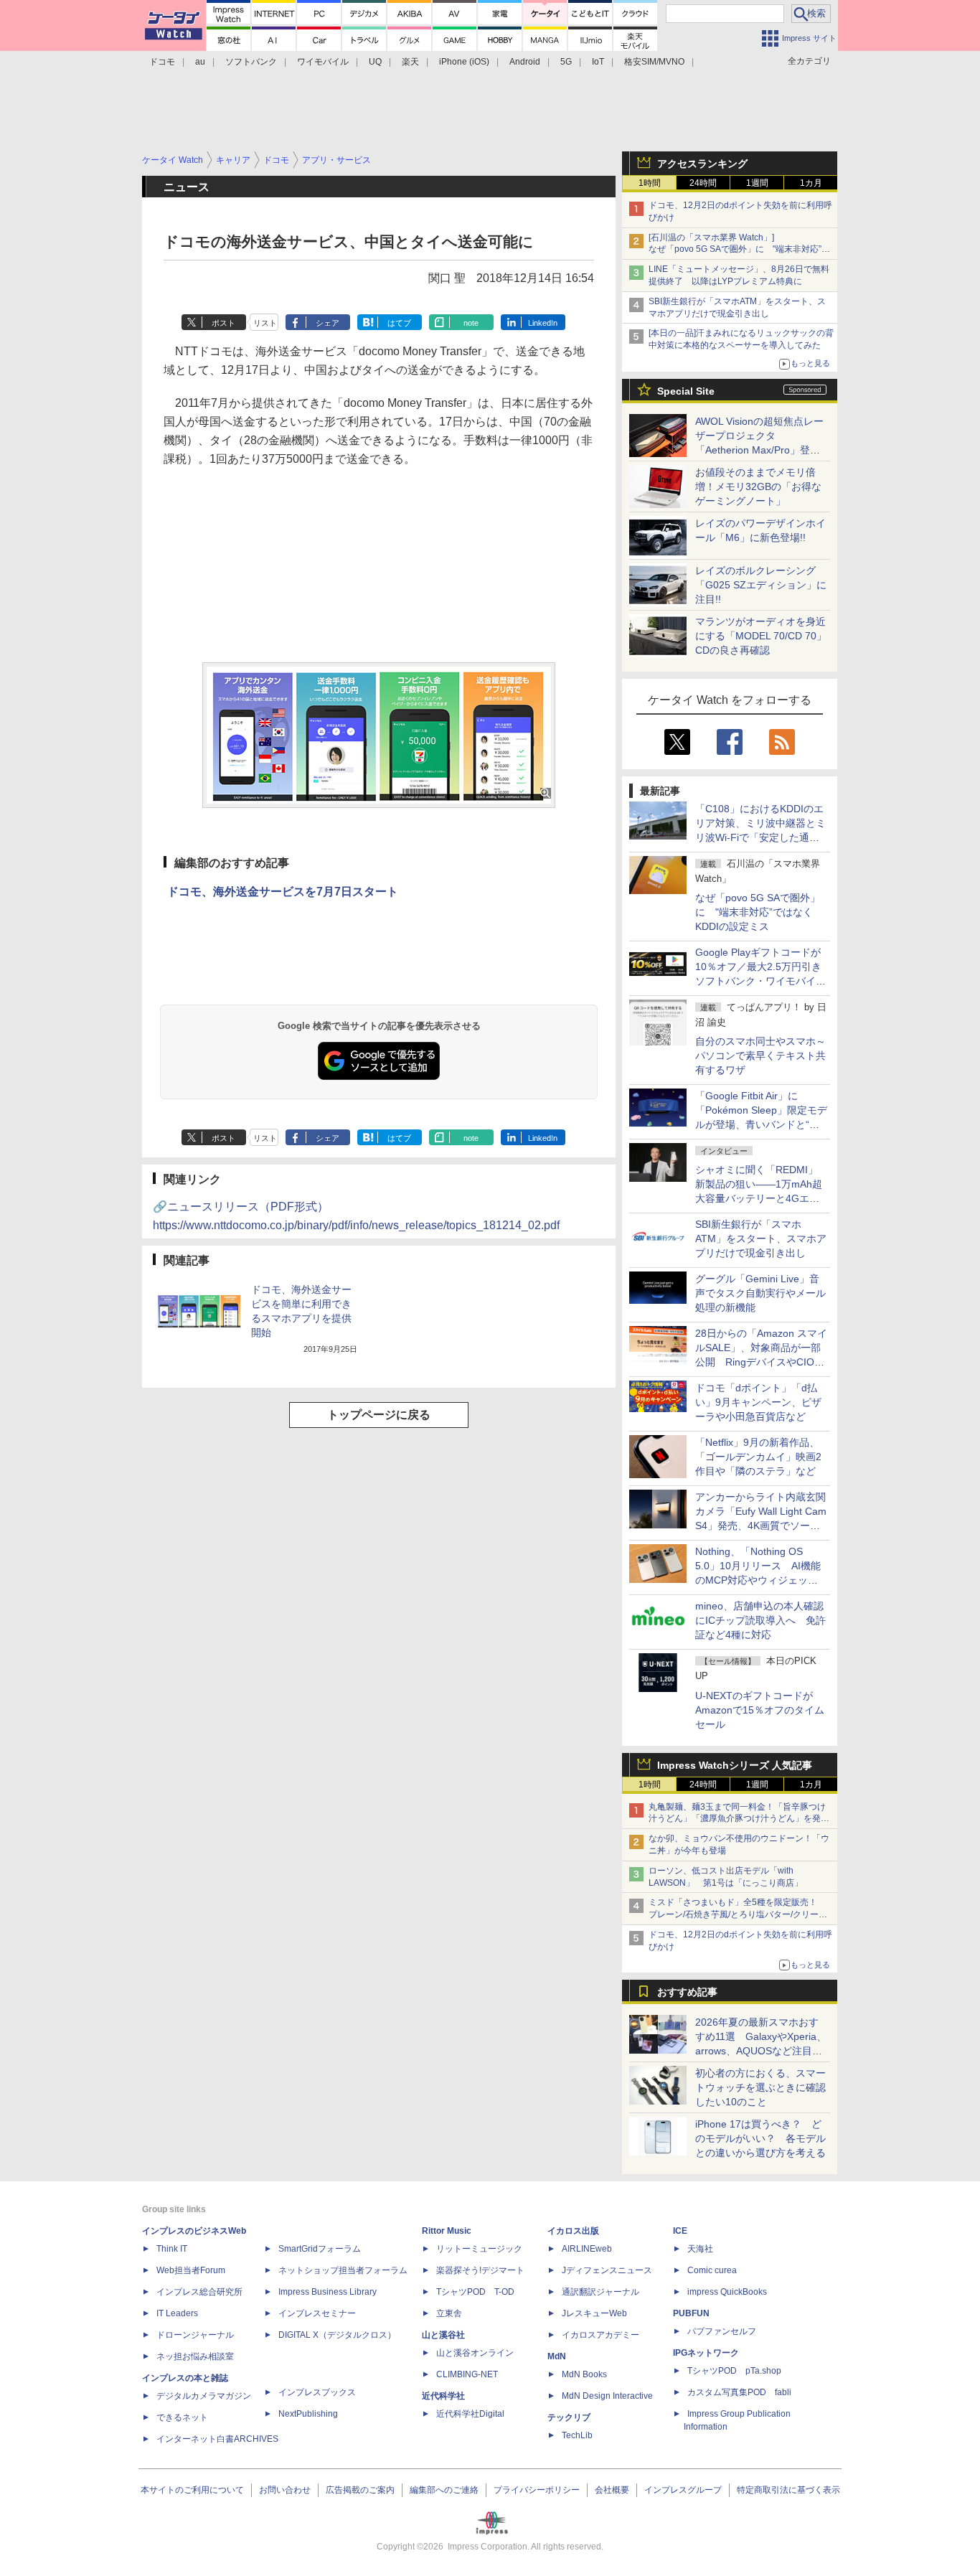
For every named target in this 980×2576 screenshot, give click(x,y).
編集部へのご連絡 (444, 2490)
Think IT (172, 2249)
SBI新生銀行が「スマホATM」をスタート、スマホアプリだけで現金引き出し (761, 1238)
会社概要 (612, 2490)
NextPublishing (308, 2414)
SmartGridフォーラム (320, 2249)
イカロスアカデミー (600, 2335)
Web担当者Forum (191, 2270)
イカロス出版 (573, 2231)
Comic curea (712, 2270)
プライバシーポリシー (537, 2490)
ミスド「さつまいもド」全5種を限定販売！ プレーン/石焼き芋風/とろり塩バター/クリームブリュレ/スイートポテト (738, 1914)
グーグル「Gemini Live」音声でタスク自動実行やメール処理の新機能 (760, 1293)
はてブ (399, 323)
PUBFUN (691, 2313)
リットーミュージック (479, 2249)
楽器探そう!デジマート (480, 2270)
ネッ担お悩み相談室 (195, 2356)
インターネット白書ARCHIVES (217, 2439)
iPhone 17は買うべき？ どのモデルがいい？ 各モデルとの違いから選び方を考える (760, 2138)
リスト (265, 323)
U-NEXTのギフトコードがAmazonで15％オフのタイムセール (760, 1710)
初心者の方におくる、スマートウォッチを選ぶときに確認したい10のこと (760, 2087)
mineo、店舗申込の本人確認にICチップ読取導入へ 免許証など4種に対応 (760, 1620)
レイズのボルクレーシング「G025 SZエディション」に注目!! (761, 585)
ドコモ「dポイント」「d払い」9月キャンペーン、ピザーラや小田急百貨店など (758, 1402)
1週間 (757, 183)
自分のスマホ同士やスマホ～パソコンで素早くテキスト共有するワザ (760, 1056)
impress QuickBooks (727, 2292)
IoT (598, 62)
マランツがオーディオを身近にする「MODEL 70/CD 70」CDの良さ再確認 (761, 636)
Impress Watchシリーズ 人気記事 (735, 1765)
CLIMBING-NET (467, 2374)
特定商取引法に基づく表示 (788, 2490)
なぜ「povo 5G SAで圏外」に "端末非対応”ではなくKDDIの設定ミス (758, 912)
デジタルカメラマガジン (204, 2396)
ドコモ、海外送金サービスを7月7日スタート (283, 892)
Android (525, 62)
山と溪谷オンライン (475, 2353)
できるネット (182, 2417)
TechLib (577, 2435)
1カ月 (811, 183)
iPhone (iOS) (464, 62)
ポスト (223, 323)
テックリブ (569, 2417)
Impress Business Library (328, 2292)
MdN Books (584, 2374)
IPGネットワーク (706, 2353)
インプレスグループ (683, 2490)
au (200, 62)
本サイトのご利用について (192, 2490)
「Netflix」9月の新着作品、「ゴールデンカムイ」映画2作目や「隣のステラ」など (758, 1457)
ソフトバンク (251, 62)
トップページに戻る (379, 1415)
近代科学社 (443, 2396)
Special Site (686, 391)
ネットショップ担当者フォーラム (343, 2270)
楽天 (410, 62)
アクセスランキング (702, 164)
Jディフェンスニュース (607, 2270)
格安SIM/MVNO (654, 62)
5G (566, 62)
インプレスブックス (317, 2392)
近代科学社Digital (470, 2414)
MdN (557, 2356)
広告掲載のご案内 (360, 2490)
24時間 (703, 183)
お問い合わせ (285, 2490)
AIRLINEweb (587, 2249)
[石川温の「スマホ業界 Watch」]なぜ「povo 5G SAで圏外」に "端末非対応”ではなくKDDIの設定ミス (739, 250)
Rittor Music (447, 2231)
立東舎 (449, 2313)
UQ (375, 62)
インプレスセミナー (317, 2313)
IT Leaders (177, 2313)
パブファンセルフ (722, 2331)
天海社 (700, 2249)
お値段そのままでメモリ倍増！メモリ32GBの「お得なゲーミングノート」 (758, 486)
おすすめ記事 (687, 1992)
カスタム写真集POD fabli (739, 2392)
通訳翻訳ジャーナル (600, 2292)
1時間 (650, 183)
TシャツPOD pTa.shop (734, 2371)
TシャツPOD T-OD (475, 2292)
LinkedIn (543, 323)
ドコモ (162, 62)
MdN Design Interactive (607, 2396)
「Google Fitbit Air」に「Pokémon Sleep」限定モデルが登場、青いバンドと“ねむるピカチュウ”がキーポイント (761, 1124)
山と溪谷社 (443, 2335)
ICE (680, 2231)
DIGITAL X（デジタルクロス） (337, 2335)
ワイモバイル (323, 62)
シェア (328, 323)
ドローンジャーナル (195, 2335)
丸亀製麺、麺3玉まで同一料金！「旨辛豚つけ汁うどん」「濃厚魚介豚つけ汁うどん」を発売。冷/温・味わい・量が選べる (737, 1819)
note (471, 323)
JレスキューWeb (594, 2313)
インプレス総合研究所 (199, 2292)
